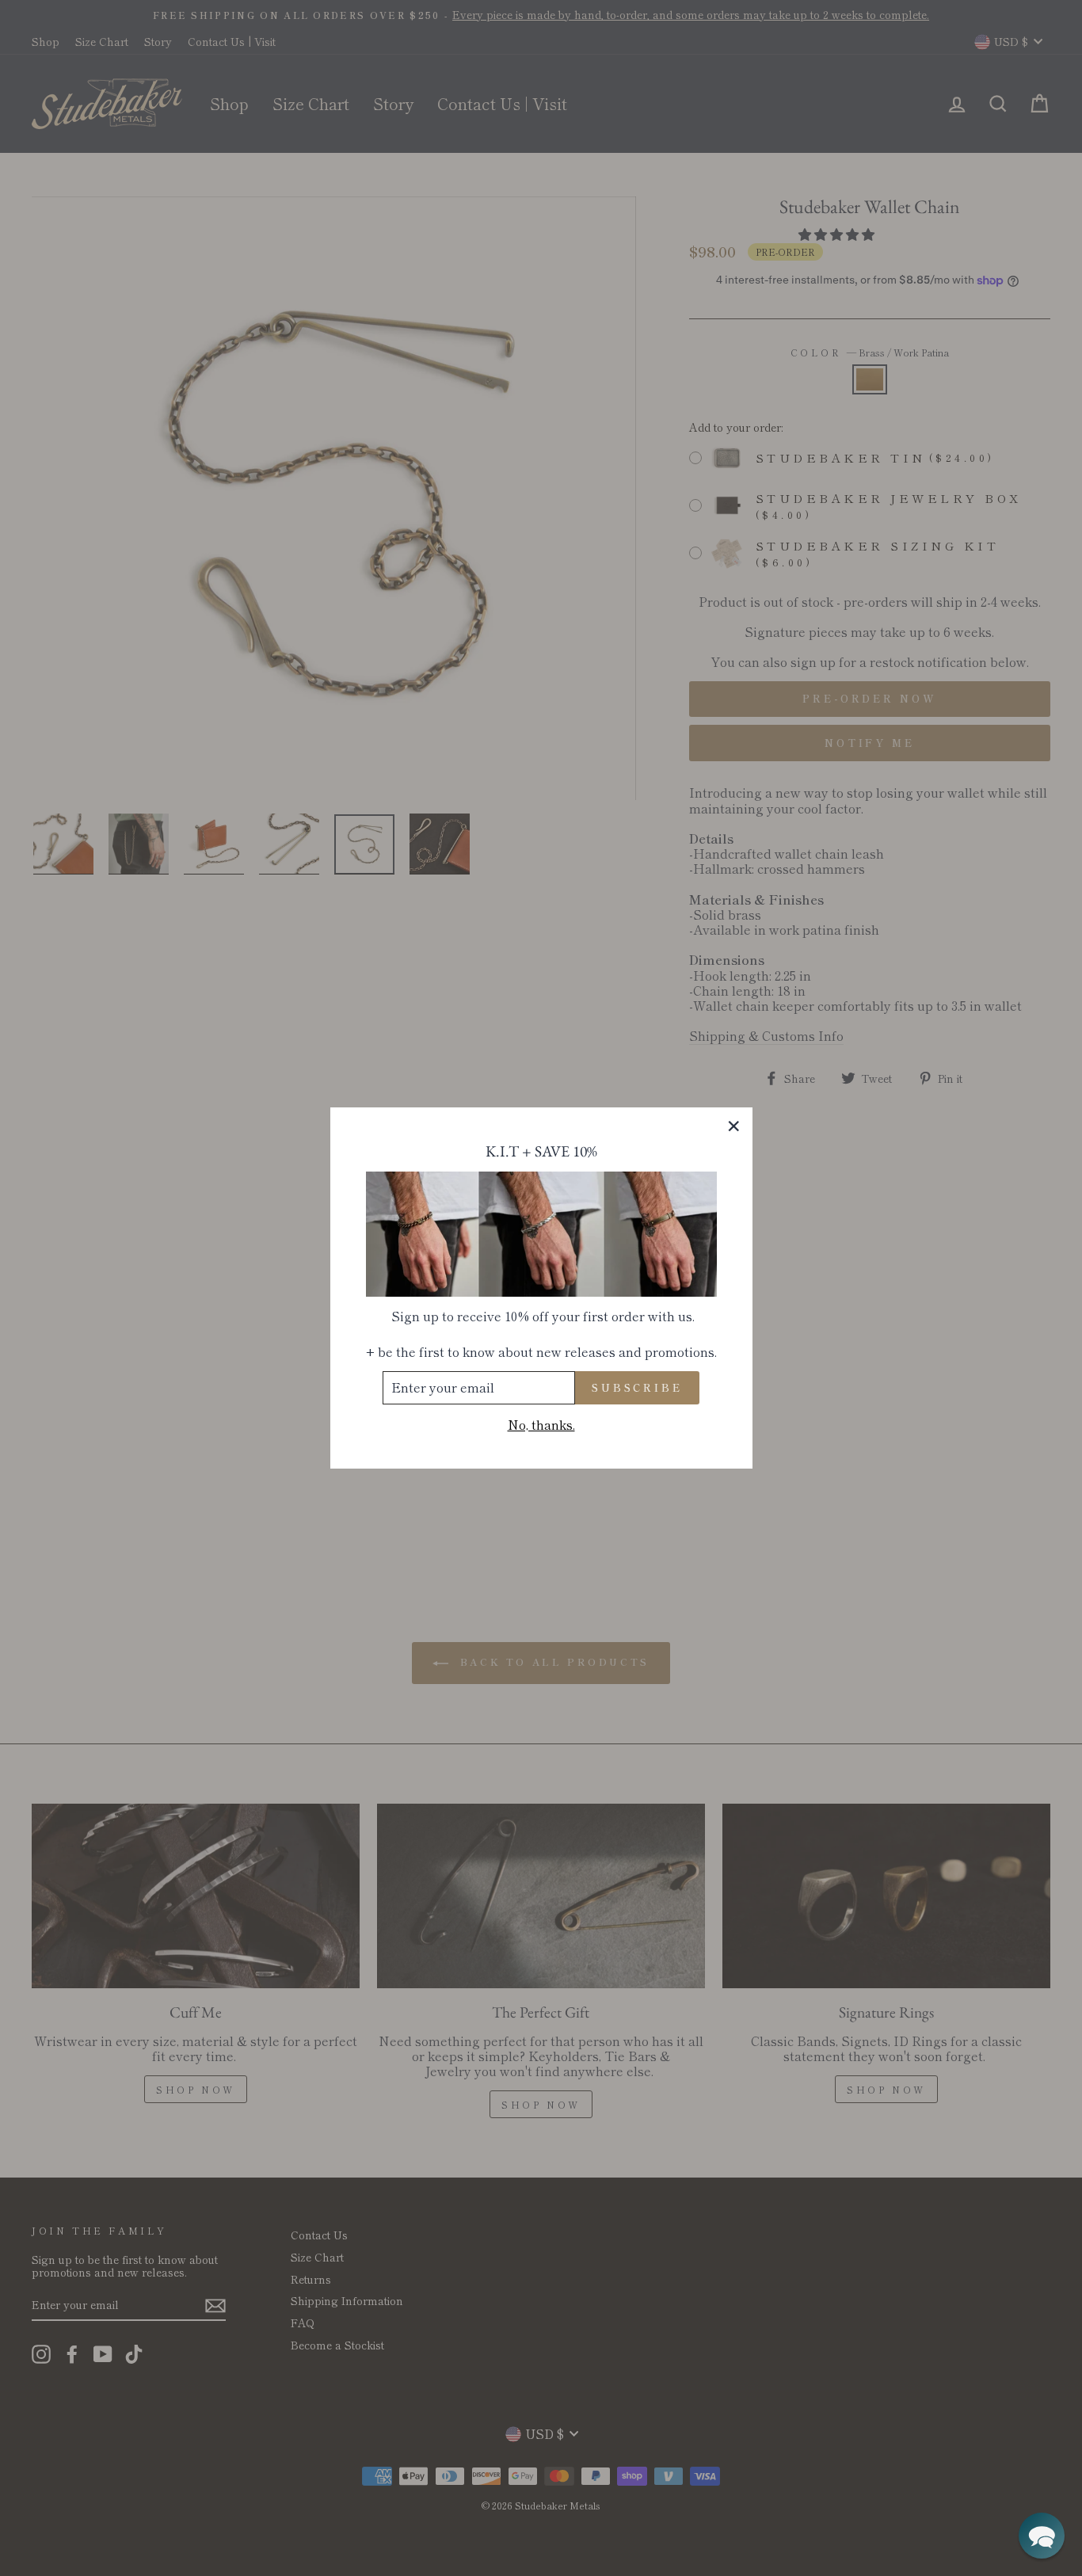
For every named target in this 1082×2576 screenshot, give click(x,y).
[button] (1042, 2536)
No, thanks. (541, 1425)
